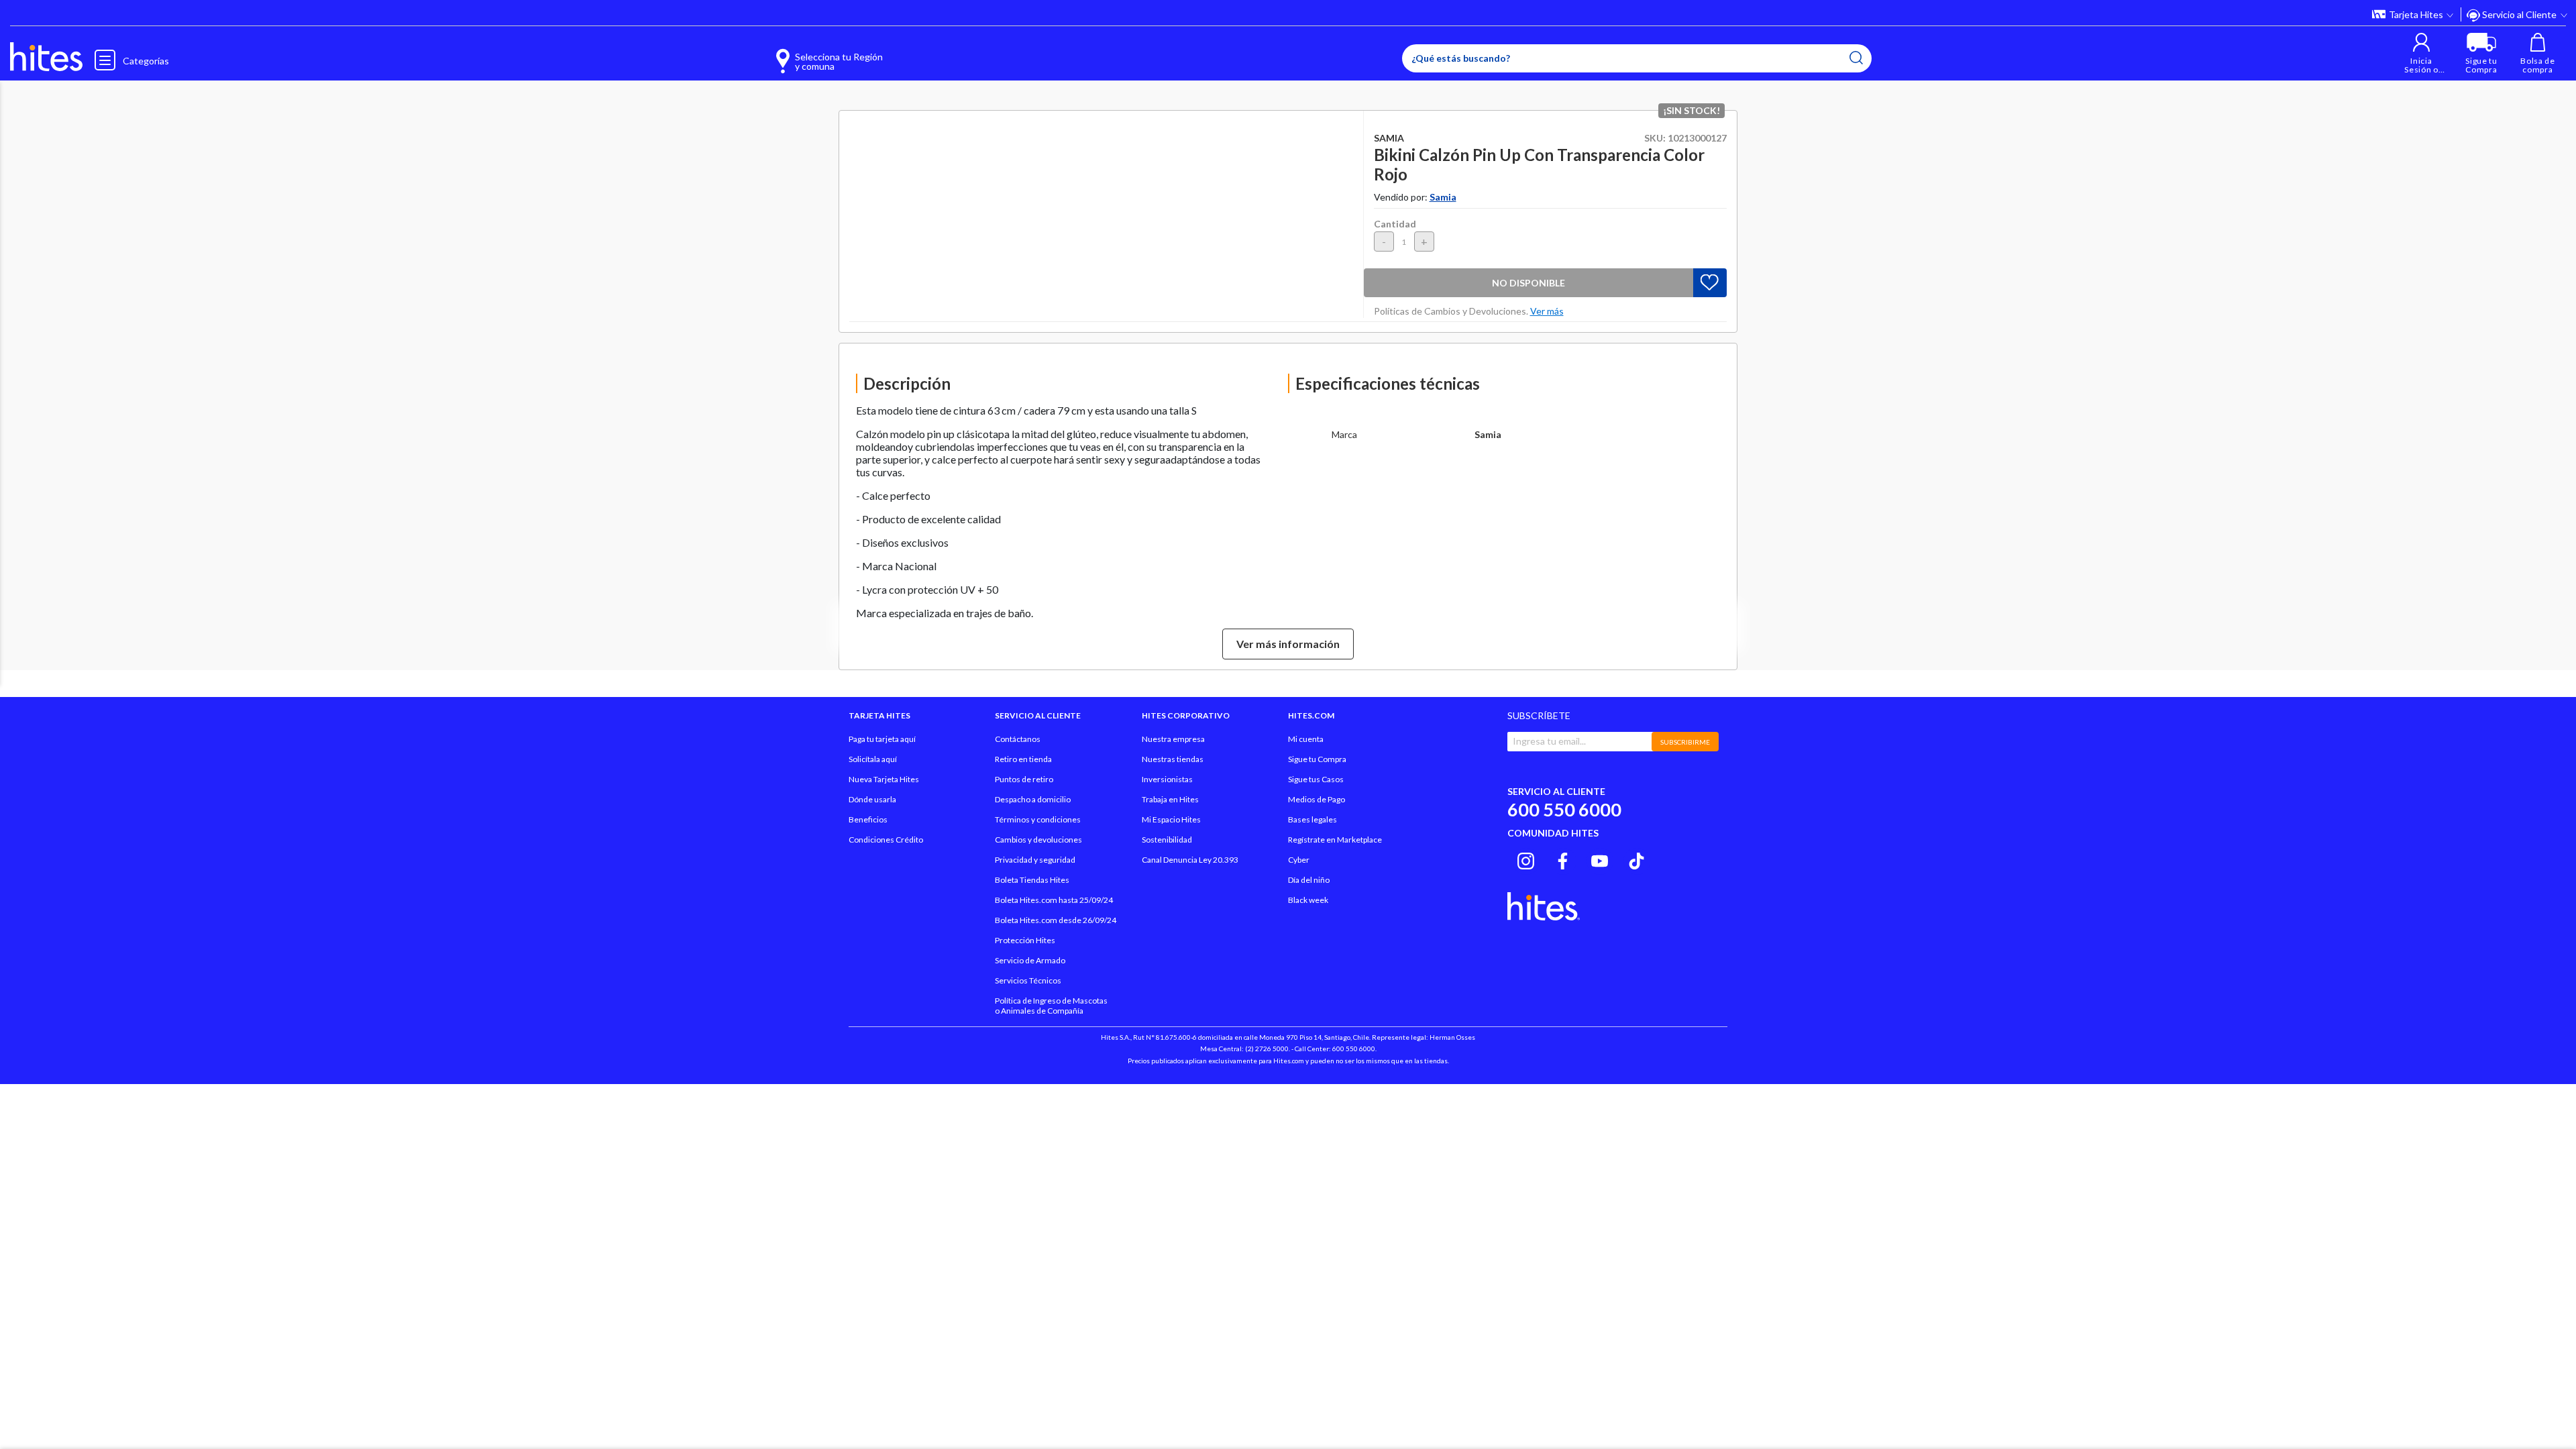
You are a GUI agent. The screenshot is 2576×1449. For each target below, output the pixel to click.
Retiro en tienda (1023, 759)
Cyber (1299, 860)
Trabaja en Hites (1170, 799)
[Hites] (46, 57)
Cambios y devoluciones (1038, 840)
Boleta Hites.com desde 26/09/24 (1056, 920)
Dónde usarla (872, 799)
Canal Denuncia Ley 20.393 (1190, 860)
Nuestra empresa (1173, 739)
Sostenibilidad (1167, 840)
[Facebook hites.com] (1563, 859)
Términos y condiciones (1038, 819)
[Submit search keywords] (1856, 58)
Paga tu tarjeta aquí (882, 739)
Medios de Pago (1317, 799)
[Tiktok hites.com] (1636, 859)
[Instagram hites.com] (1526, 859)
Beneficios (868, 819)
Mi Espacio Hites (1171, 819)
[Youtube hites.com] (1600, 859)
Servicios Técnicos (1028, 980)
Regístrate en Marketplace (1335, 840)
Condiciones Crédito (886, 840)
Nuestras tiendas (1173, 759)
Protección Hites (1025, 940)
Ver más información (1288, 644)
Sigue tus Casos (1316, 779)
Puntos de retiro (1024, 779)
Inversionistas (1167, 779)
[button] (2421, 53)
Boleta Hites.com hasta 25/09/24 (1054, 900)
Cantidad (1395, 224)
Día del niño (1309, 880)
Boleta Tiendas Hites (1032, 880)
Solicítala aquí (873, 759)
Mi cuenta (1306, 739)
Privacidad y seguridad (1035, 860)
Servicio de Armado (1030, 960)
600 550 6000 (1564, 809)
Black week (1308, 900)
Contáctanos (1018, 739)
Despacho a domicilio (1033, 799)
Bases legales (1312, 819)
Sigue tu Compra (1317, 759)
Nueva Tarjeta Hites (884, 779)
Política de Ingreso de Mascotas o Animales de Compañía (1051, 1006)
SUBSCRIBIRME (1685, 742)
